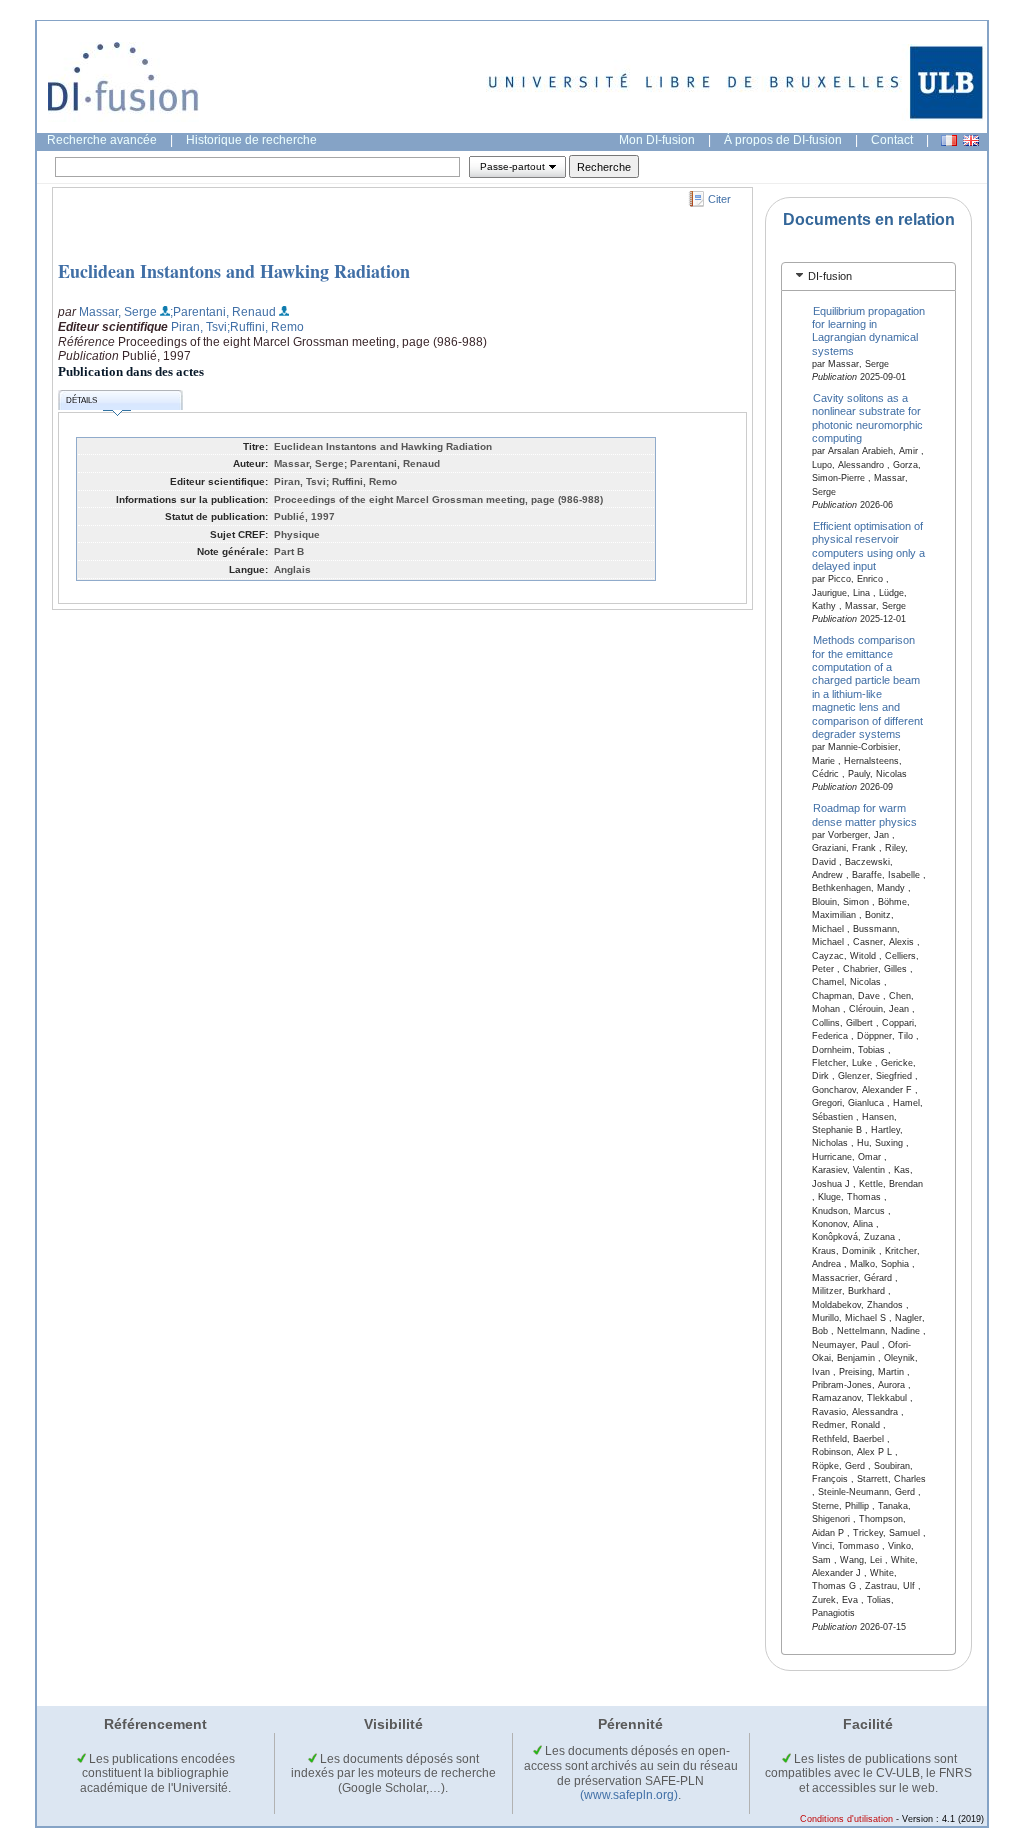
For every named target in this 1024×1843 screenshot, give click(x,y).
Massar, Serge (118, 312)
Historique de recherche (251, 140)
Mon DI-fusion (657, 140)
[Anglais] (971, 140)
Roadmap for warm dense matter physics (864, 814)
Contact (892, 140)
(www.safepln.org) (629, 1795)
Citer (719, 199)
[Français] (949, 140)
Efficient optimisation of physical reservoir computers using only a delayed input (868, 545)
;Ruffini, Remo (265, 327)
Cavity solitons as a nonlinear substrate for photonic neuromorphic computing (867, 418)
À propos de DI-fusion (783, 140)
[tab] (868, 276)
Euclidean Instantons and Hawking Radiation (234, 271)
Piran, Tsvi (199, 327)
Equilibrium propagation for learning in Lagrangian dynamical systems (869, 330)
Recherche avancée (102, 140)
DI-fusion (830, 276)
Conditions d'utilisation (846, 1819)
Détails (81, 400)
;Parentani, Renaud (223, 312)
